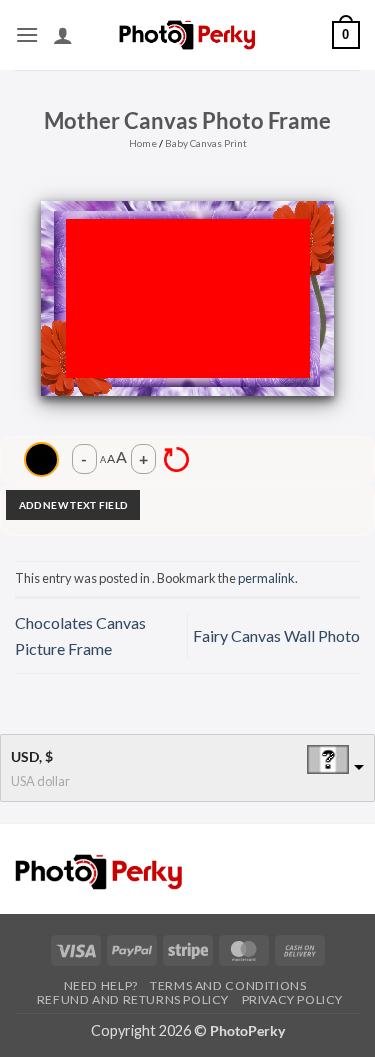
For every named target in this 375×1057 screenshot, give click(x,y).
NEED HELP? (101, 985)
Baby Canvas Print (206, 143)
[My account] (63, 35)
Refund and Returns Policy (133, 999)
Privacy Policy (293, 999)
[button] (27, 34)
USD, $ (32, 756)
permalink (266, 578)
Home (143, 143)
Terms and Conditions (228, 985)
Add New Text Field (73, 505)
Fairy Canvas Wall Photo (276, 635)
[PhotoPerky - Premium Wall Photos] (187, 34)
